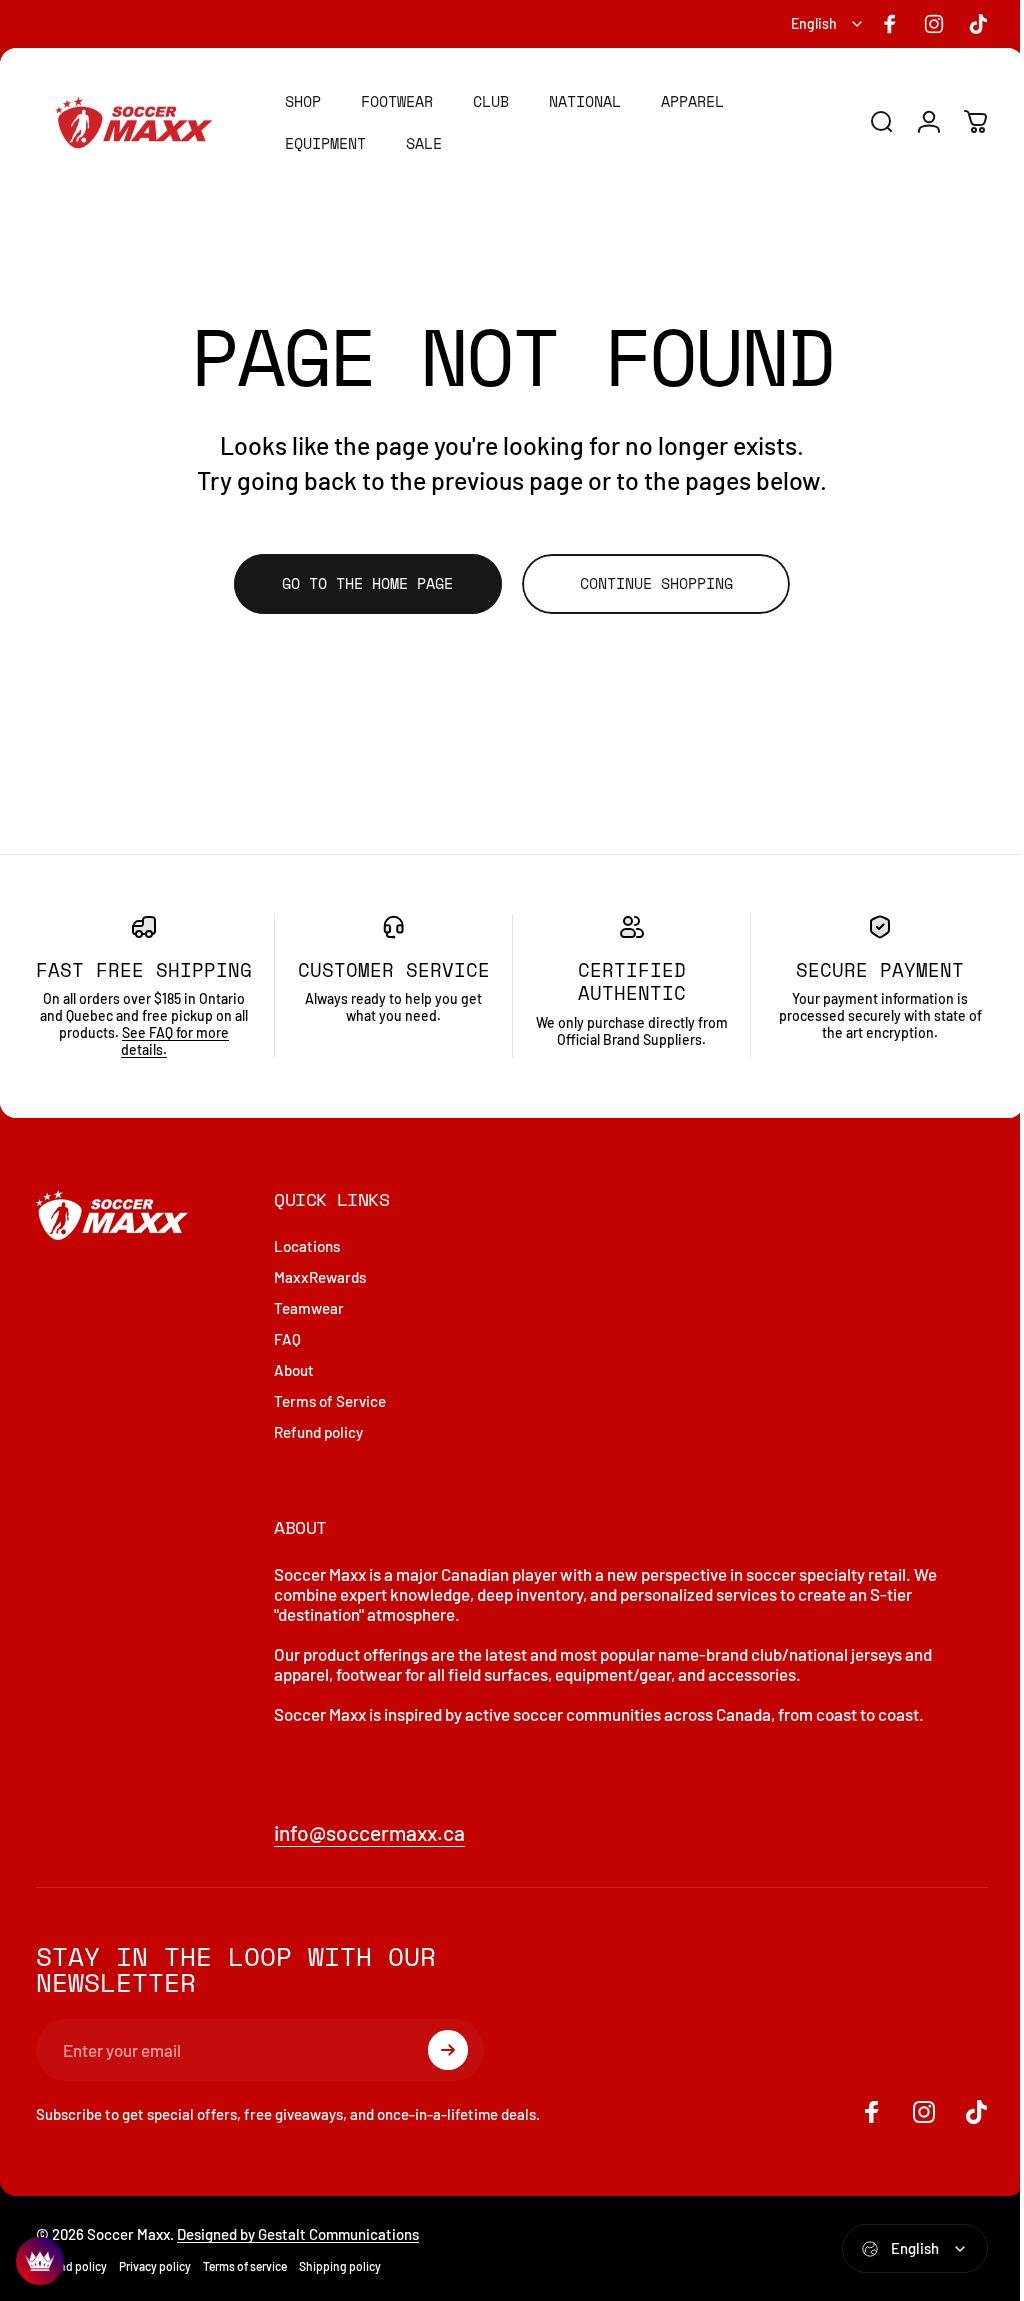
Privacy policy (155, 2289)
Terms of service (245, 2289)
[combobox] (828, 24)
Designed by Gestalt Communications (298, 2257)
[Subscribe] (448, 2074)
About (294, 1394)
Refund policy (318, 1456)
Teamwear (309, 1332)
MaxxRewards (320, 1301)
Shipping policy (340, 2289)
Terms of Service (330, 1425)
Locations (307, 1270)
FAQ (287, 1363)
